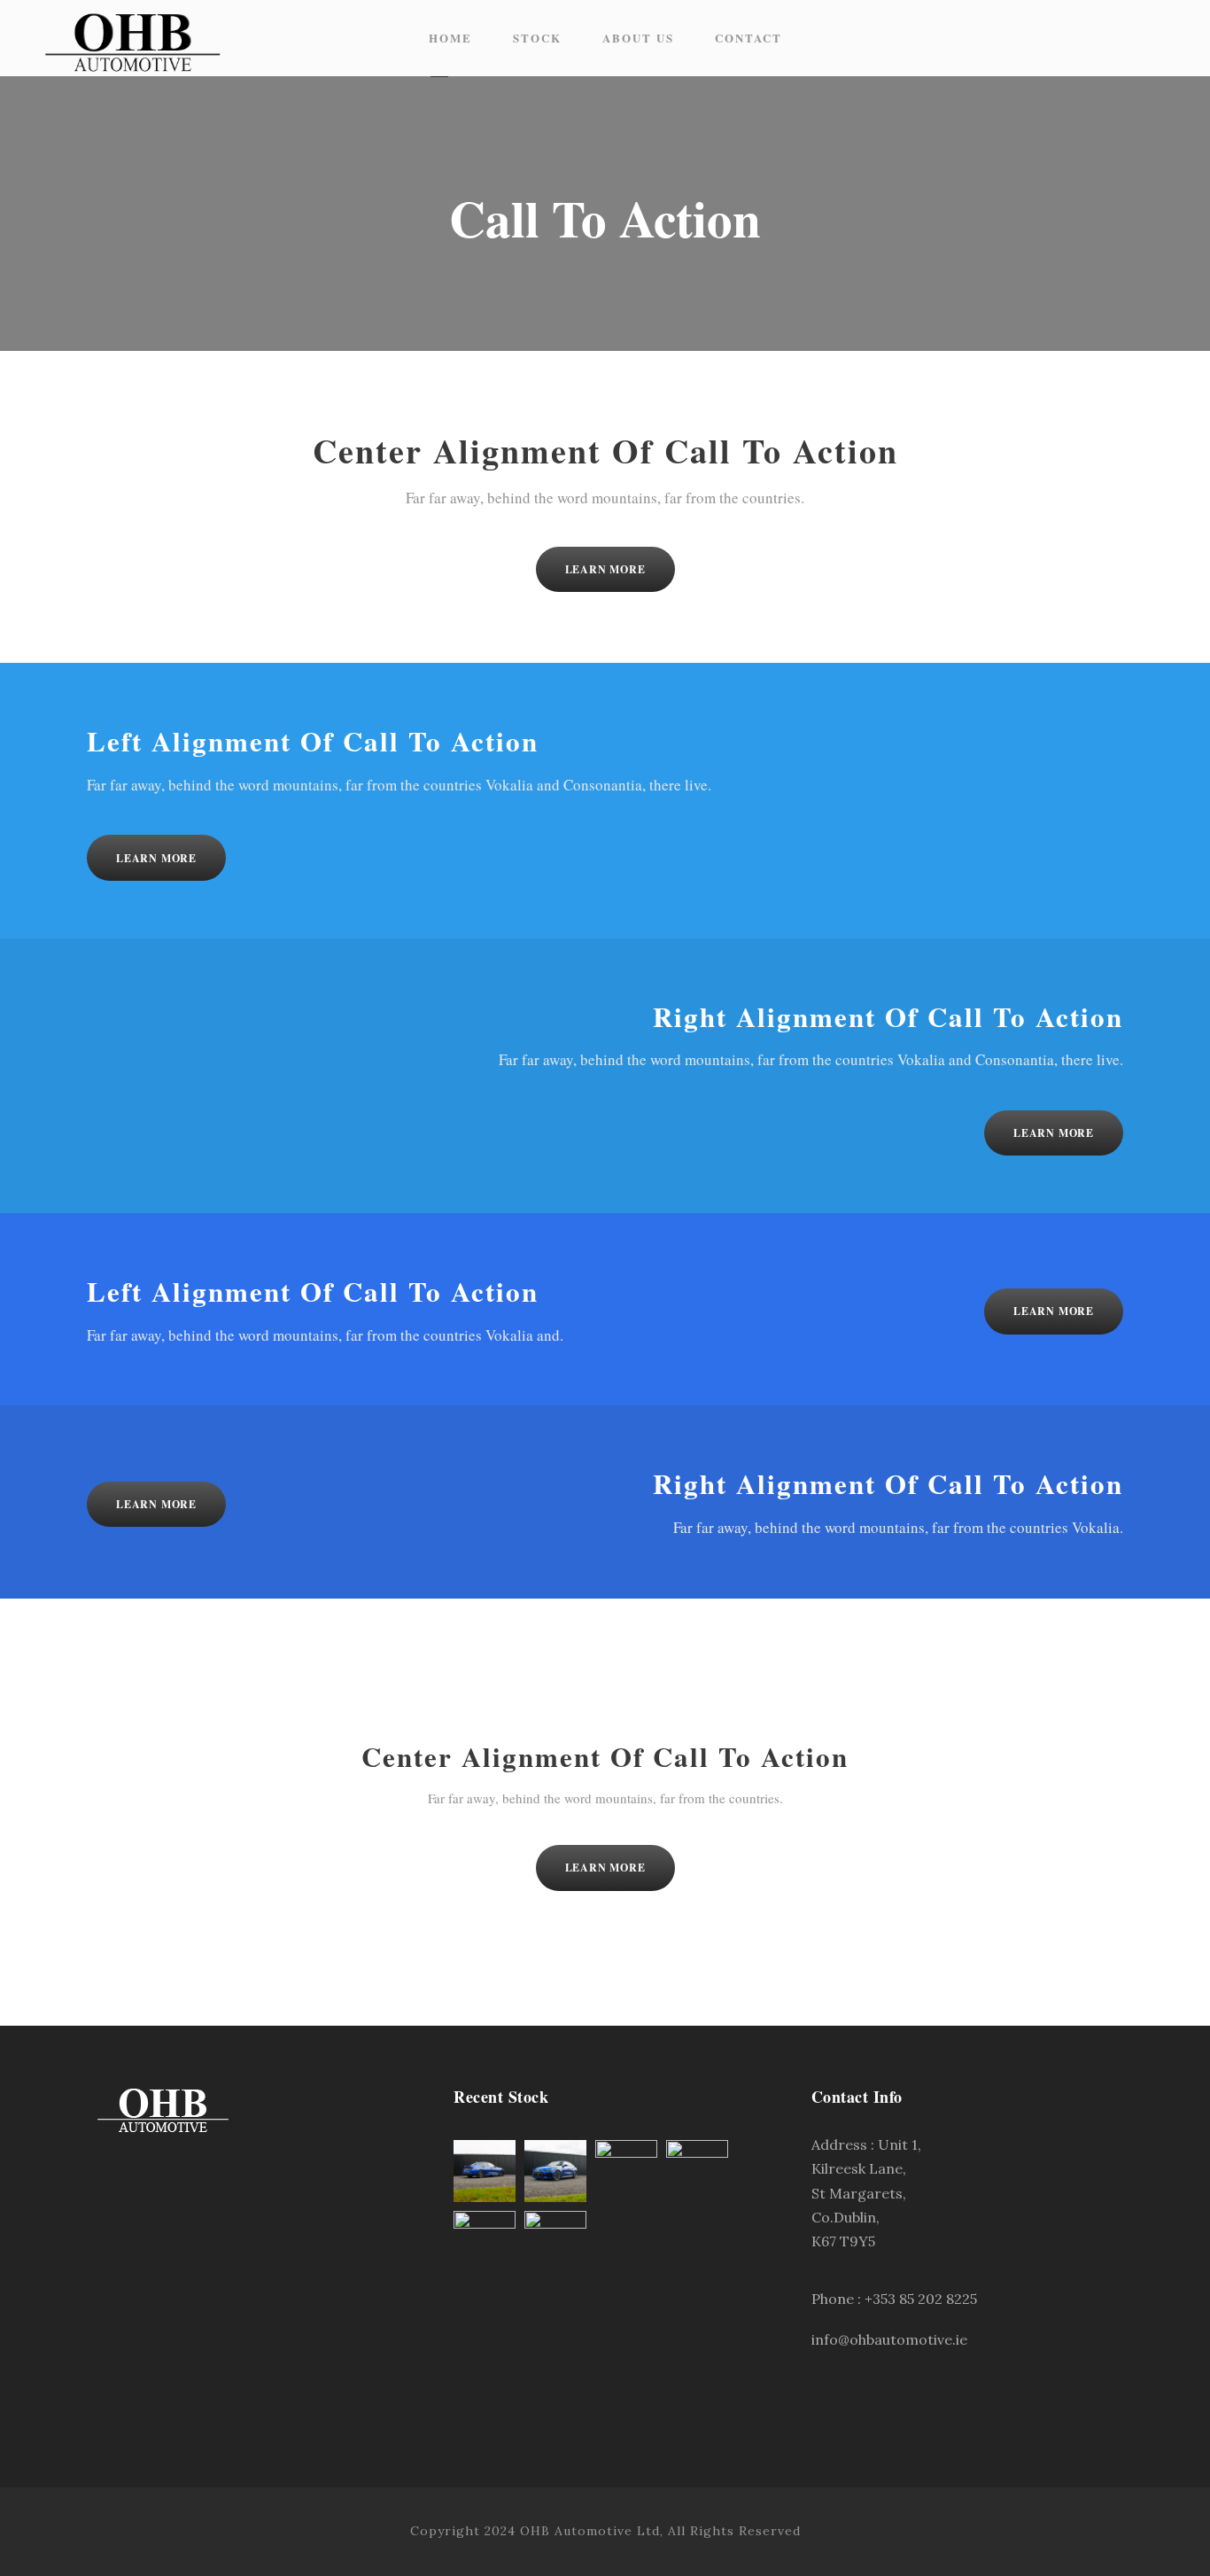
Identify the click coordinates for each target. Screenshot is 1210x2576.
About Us (638, 38)
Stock (537, 38)
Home (450, 38)
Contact (748, 38)
